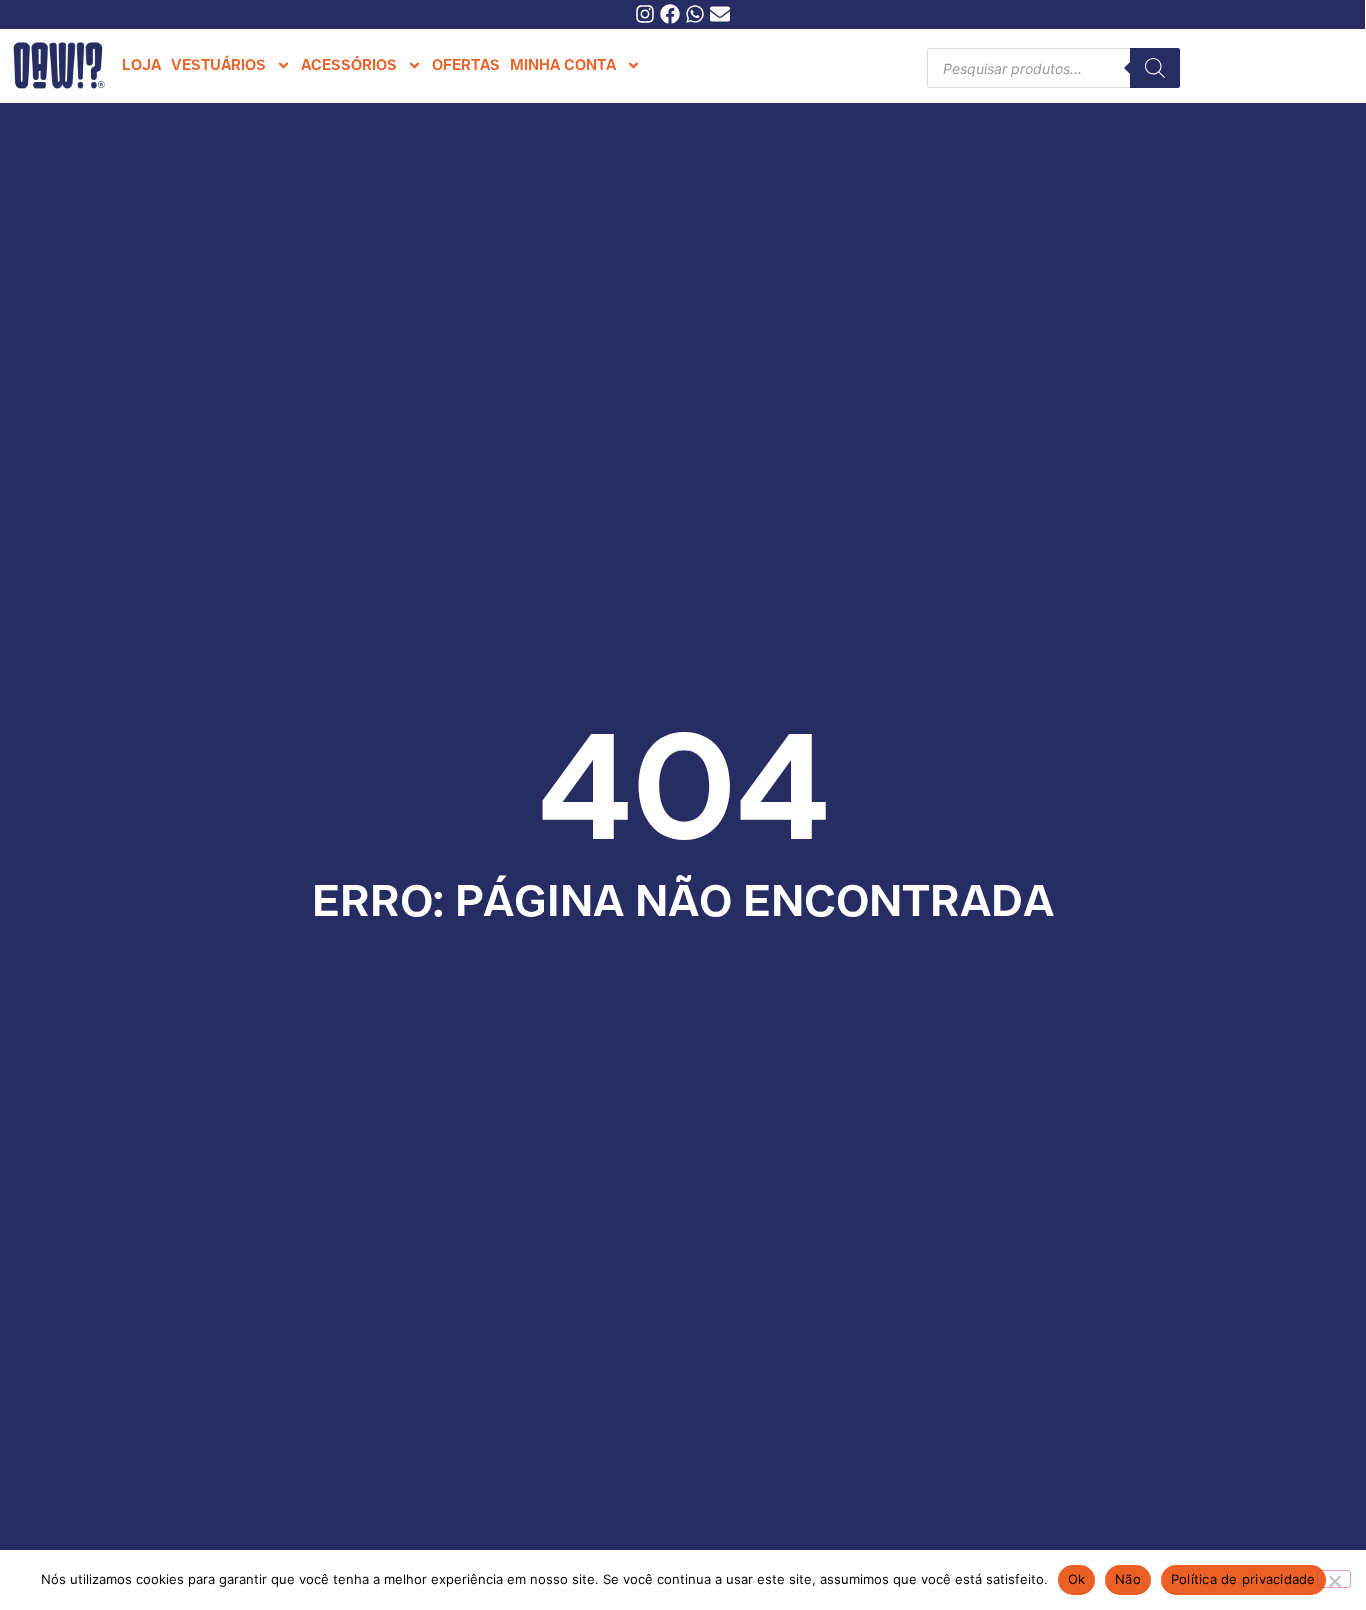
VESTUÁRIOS (218, 65)
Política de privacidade (1243, 1579)
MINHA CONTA (563, 65)
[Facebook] (670, 14)
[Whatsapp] (695, 14)
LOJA (141, 65)
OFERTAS (466, 65)
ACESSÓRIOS (349, 65)
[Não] (1334, 1579)
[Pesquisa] (1155, 68)
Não (1128, 1579)
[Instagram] (645, 14)
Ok (1077, 1579)
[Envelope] (720, 14)
